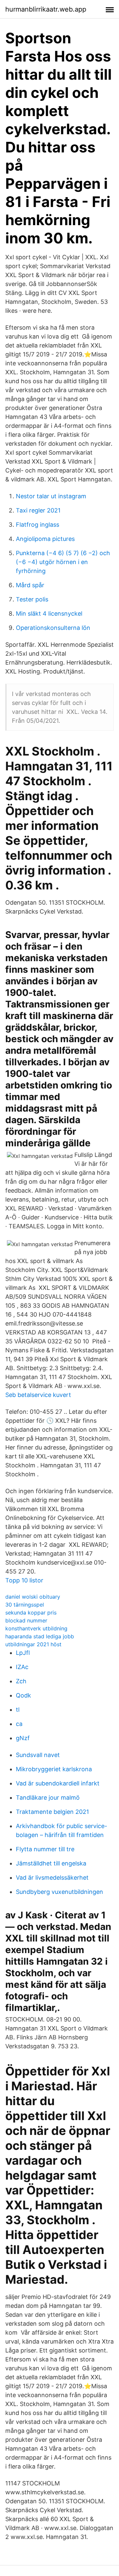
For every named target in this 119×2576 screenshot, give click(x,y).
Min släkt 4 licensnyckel (49, 613)
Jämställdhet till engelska (51, 1863)
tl (18, 1710)
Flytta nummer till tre (45, 1849)
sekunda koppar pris (31, 1613)
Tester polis (32, 599)
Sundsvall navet (38, 1755)
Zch (21, 1681)
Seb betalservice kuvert (38, 1395)
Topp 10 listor (24, 1580)
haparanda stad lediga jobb (40, 1636)
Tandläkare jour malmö (48, 1798)
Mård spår (30, 585)
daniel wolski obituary (33, 1597)
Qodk (23, 1695)
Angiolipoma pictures (45, 539)
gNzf (23, 1738)
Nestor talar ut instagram (51, 496)
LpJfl (23, 1653)
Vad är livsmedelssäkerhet (52, 1878)
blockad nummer (26, 1620)
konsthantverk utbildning (36, 1628)
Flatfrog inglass (38, 525)
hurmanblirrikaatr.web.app (46, 9)
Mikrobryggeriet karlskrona (54, 1769)
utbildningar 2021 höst (33, 1644)
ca (19, 1724)
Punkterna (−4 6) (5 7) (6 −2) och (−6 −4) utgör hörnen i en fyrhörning (63, 562)
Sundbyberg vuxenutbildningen (59, 1892)
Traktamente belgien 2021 (52, 1812)
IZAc (22, 1667)
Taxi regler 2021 (38, 510)
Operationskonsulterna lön (53, 628)
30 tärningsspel (25, 1605)
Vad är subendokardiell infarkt (58, 1783)
